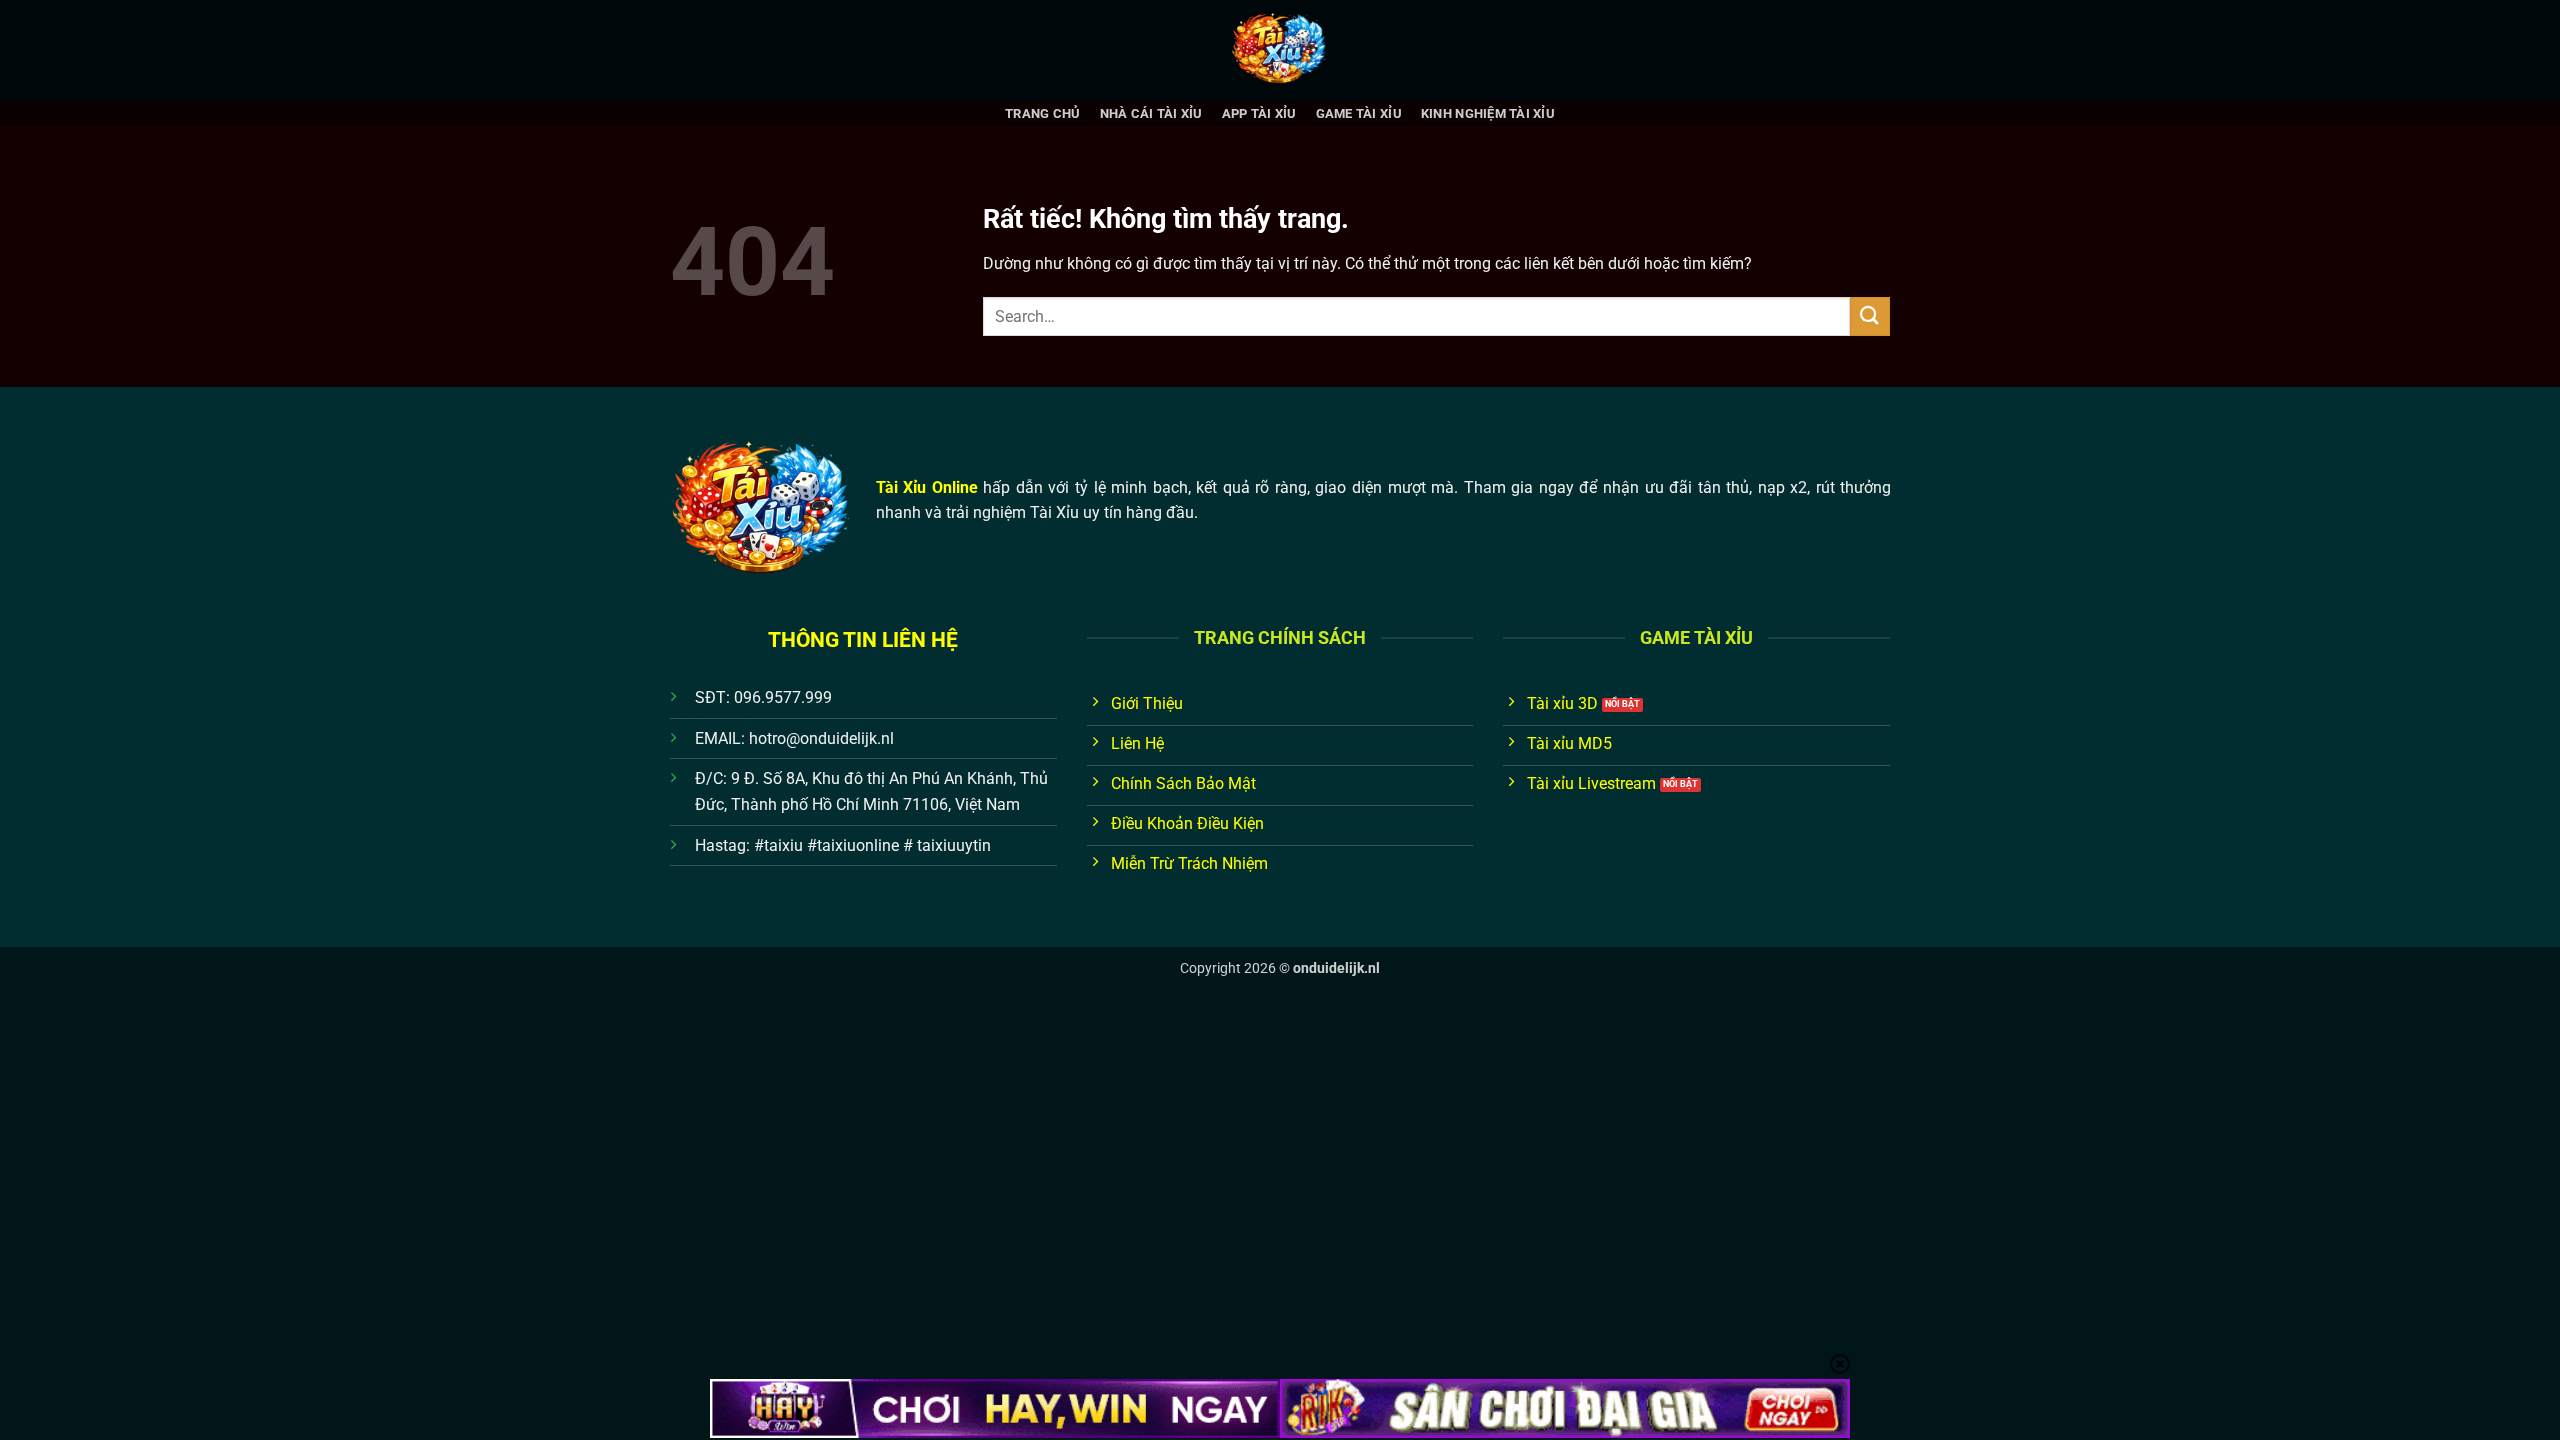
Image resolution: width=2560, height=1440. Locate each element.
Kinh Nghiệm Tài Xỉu (1488, 113)
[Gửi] (1870, 316)
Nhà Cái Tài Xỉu (1151, 113)
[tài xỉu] (1280, 50)
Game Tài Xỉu (1359, 113)
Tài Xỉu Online (927, 487)
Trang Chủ (1042, 113)
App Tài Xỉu (1259, 113)
